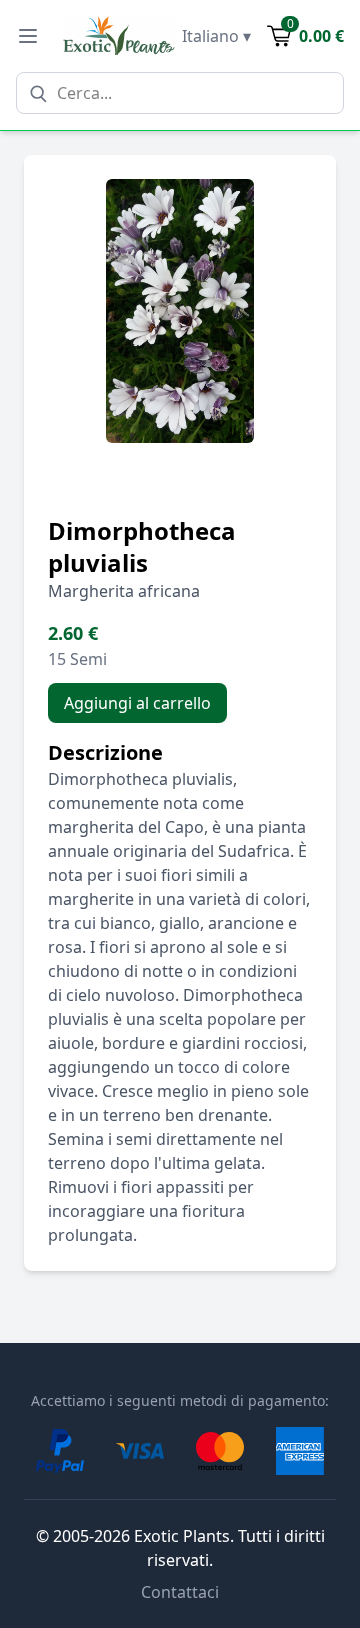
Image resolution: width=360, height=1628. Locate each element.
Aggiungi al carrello (137, 703)
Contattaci (180, 1592)
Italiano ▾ (216, 36)
